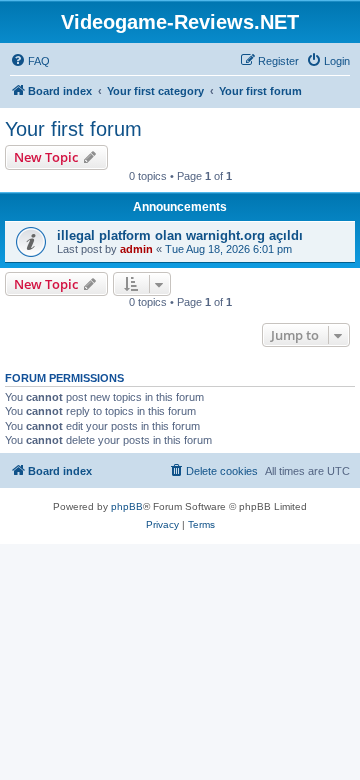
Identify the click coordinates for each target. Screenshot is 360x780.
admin (136, 249)
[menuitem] (30, 61)
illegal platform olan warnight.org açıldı (180, 235)
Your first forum (73, 129)
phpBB (127, 506)
